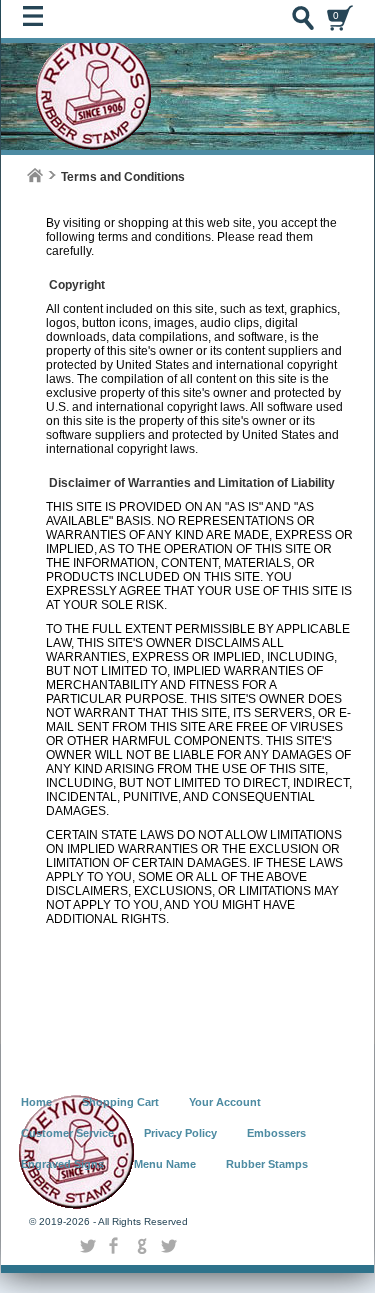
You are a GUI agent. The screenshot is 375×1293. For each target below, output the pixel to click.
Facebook (114, 1246)
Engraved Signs (62, 1164)
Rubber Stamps (267, 1164)
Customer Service (67, 1133)
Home (36, 1102)
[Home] (35, 175)
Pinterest (168, 1246)
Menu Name (165, 1164)
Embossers (276, 1133)
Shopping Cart (120, 1102)
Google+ (141, 1246)
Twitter (87, 1246)
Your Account (225, 1102)
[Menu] (38, 21)
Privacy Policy (180, 1133)
